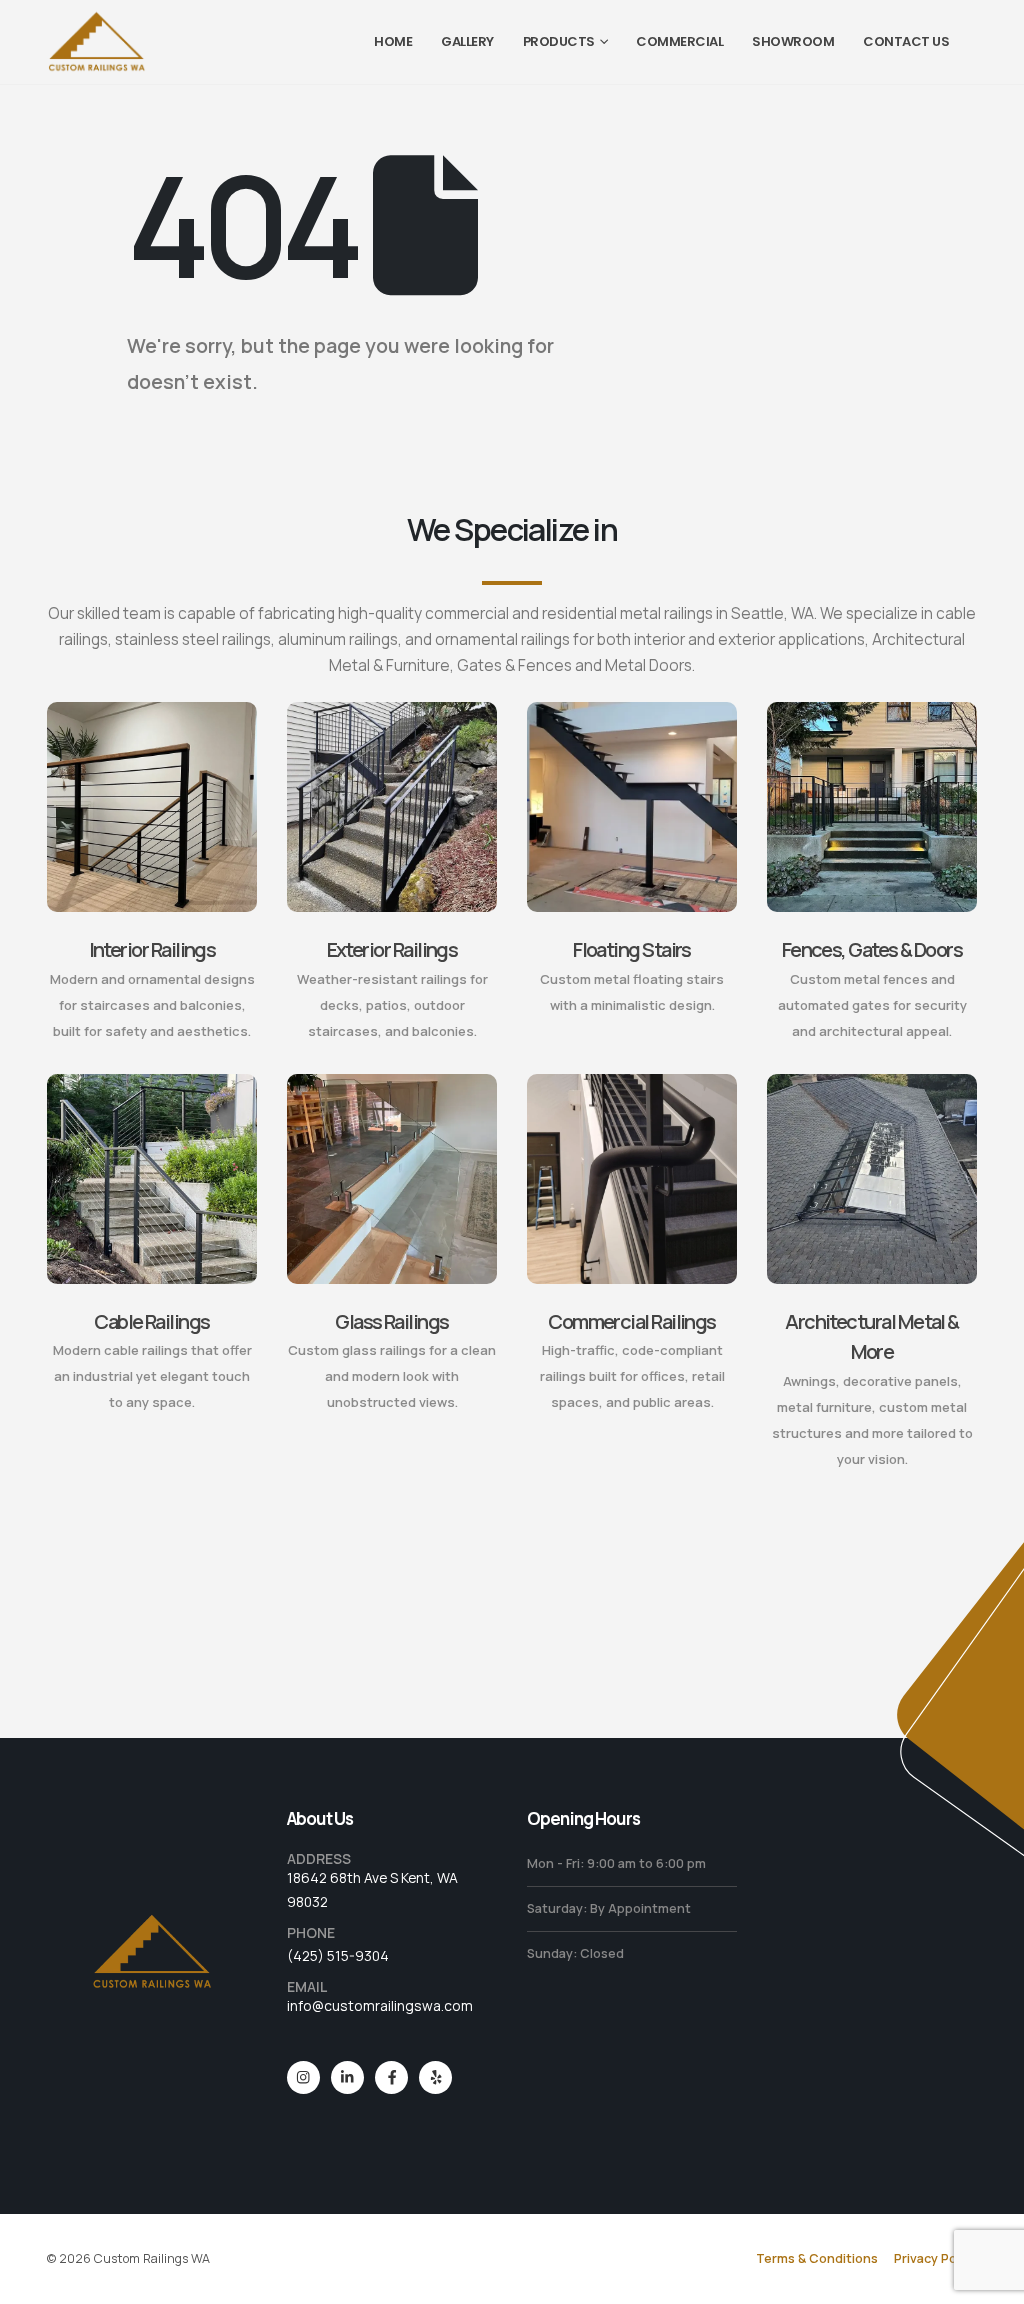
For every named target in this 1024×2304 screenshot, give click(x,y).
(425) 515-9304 (338, 1955)
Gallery (467, 41)
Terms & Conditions (817, 2258)
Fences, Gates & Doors (872, 949)
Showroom (793, 41)
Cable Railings (151, 1321)
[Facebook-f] (391, 2077)
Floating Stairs (632, 949)
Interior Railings (152, 949)
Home (393, 41)
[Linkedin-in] (347, 2077)
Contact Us (906, 41)
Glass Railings (391, 1321)
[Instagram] (303, 2077)
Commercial (679, 41)
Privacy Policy (935, 2258)
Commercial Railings (632, 1321)
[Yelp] (435, 2077)
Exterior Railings (392, 949)
